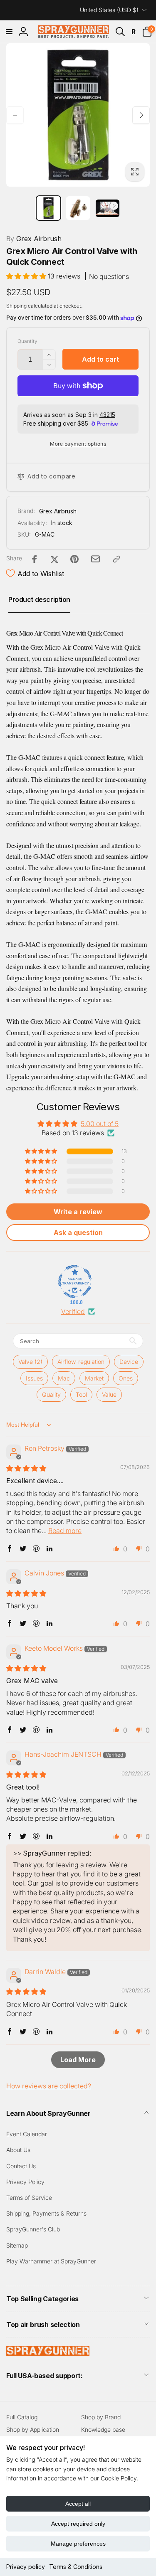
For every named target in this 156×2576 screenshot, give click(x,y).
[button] (9, 32)
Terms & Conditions (76, 2567)
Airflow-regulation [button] (81, 1362)
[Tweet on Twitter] (54, 559)
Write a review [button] (78, 1212)
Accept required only (78, 2524)
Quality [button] (51, 1394)
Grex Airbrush (34, 239)
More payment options (78, 444)
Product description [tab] (39, 599)
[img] (26, 1468)
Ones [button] (126, 1378)
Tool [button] (81, 1394)
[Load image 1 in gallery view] (48, 208)
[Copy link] (116, 559)
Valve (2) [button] (30, 1362)
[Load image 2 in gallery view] (78, 208)
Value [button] (109, 1394)
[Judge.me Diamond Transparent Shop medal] (75, 1282)
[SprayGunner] (48, 2353)
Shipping (16, 306)
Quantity (27, 341)
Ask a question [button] (78, 1233)
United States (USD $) (109, 10)
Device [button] (129, 1362)
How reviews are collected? (49, 2086)
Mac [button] (64, 1378)
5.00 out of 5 (100, 1124)
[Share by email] (95, 559)
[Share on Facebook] (35, 559)
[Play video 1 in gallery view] (108, 208)
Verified (73, 1311)
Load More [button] (78, 2060)
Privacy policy (26, 2567)
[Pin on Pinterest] (74, 559)
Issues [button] (34, 1378)
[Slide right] (141, 115)
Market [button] (94, 1378)
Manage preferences (78, 2544)
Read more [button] (65, 1531)
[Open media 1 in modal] (78, 115)
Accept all (78, 2504)
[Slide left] (15, 115)
